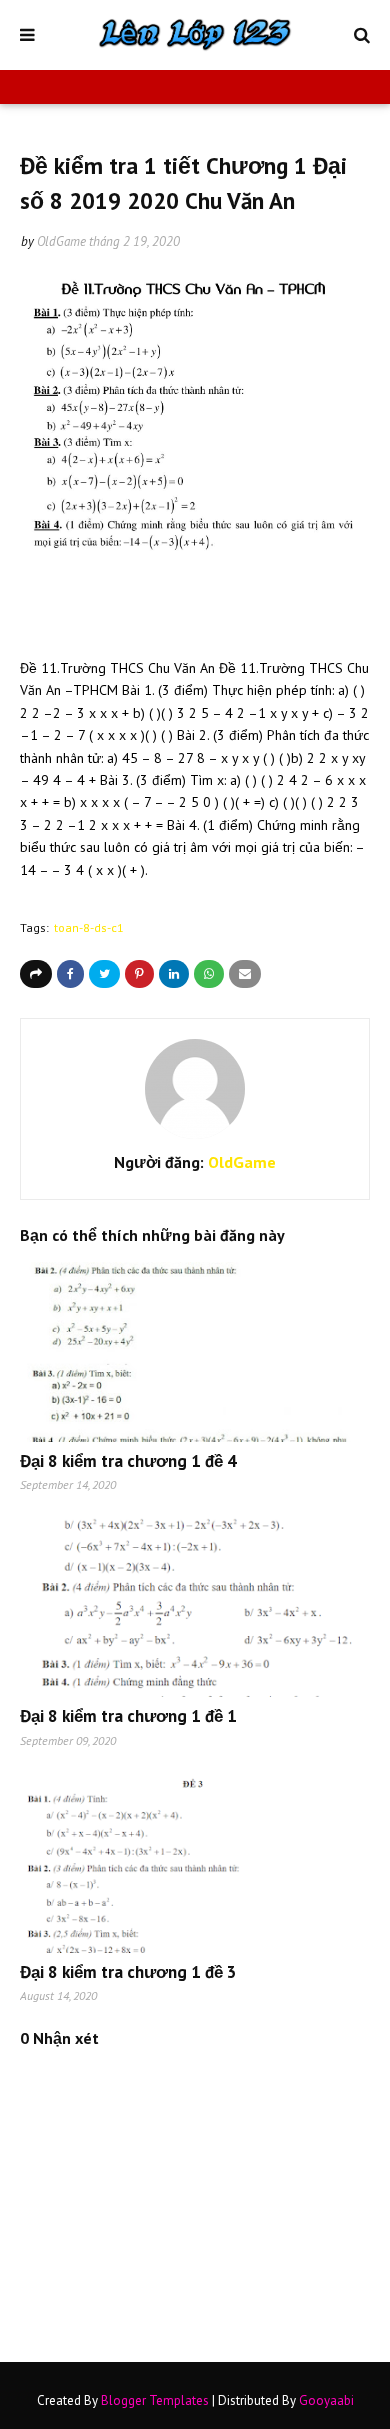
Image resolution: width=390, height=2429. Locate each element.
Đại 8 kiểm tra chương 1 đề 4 (128, 1461)
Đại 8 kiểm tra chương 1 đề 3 (128, 1972)
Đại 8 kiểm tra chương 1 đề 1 (128, 1716)
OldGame (61, 241)
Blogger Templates (155, 2400)
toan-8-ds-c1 (89, 927)
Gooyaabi (326, 2400)
